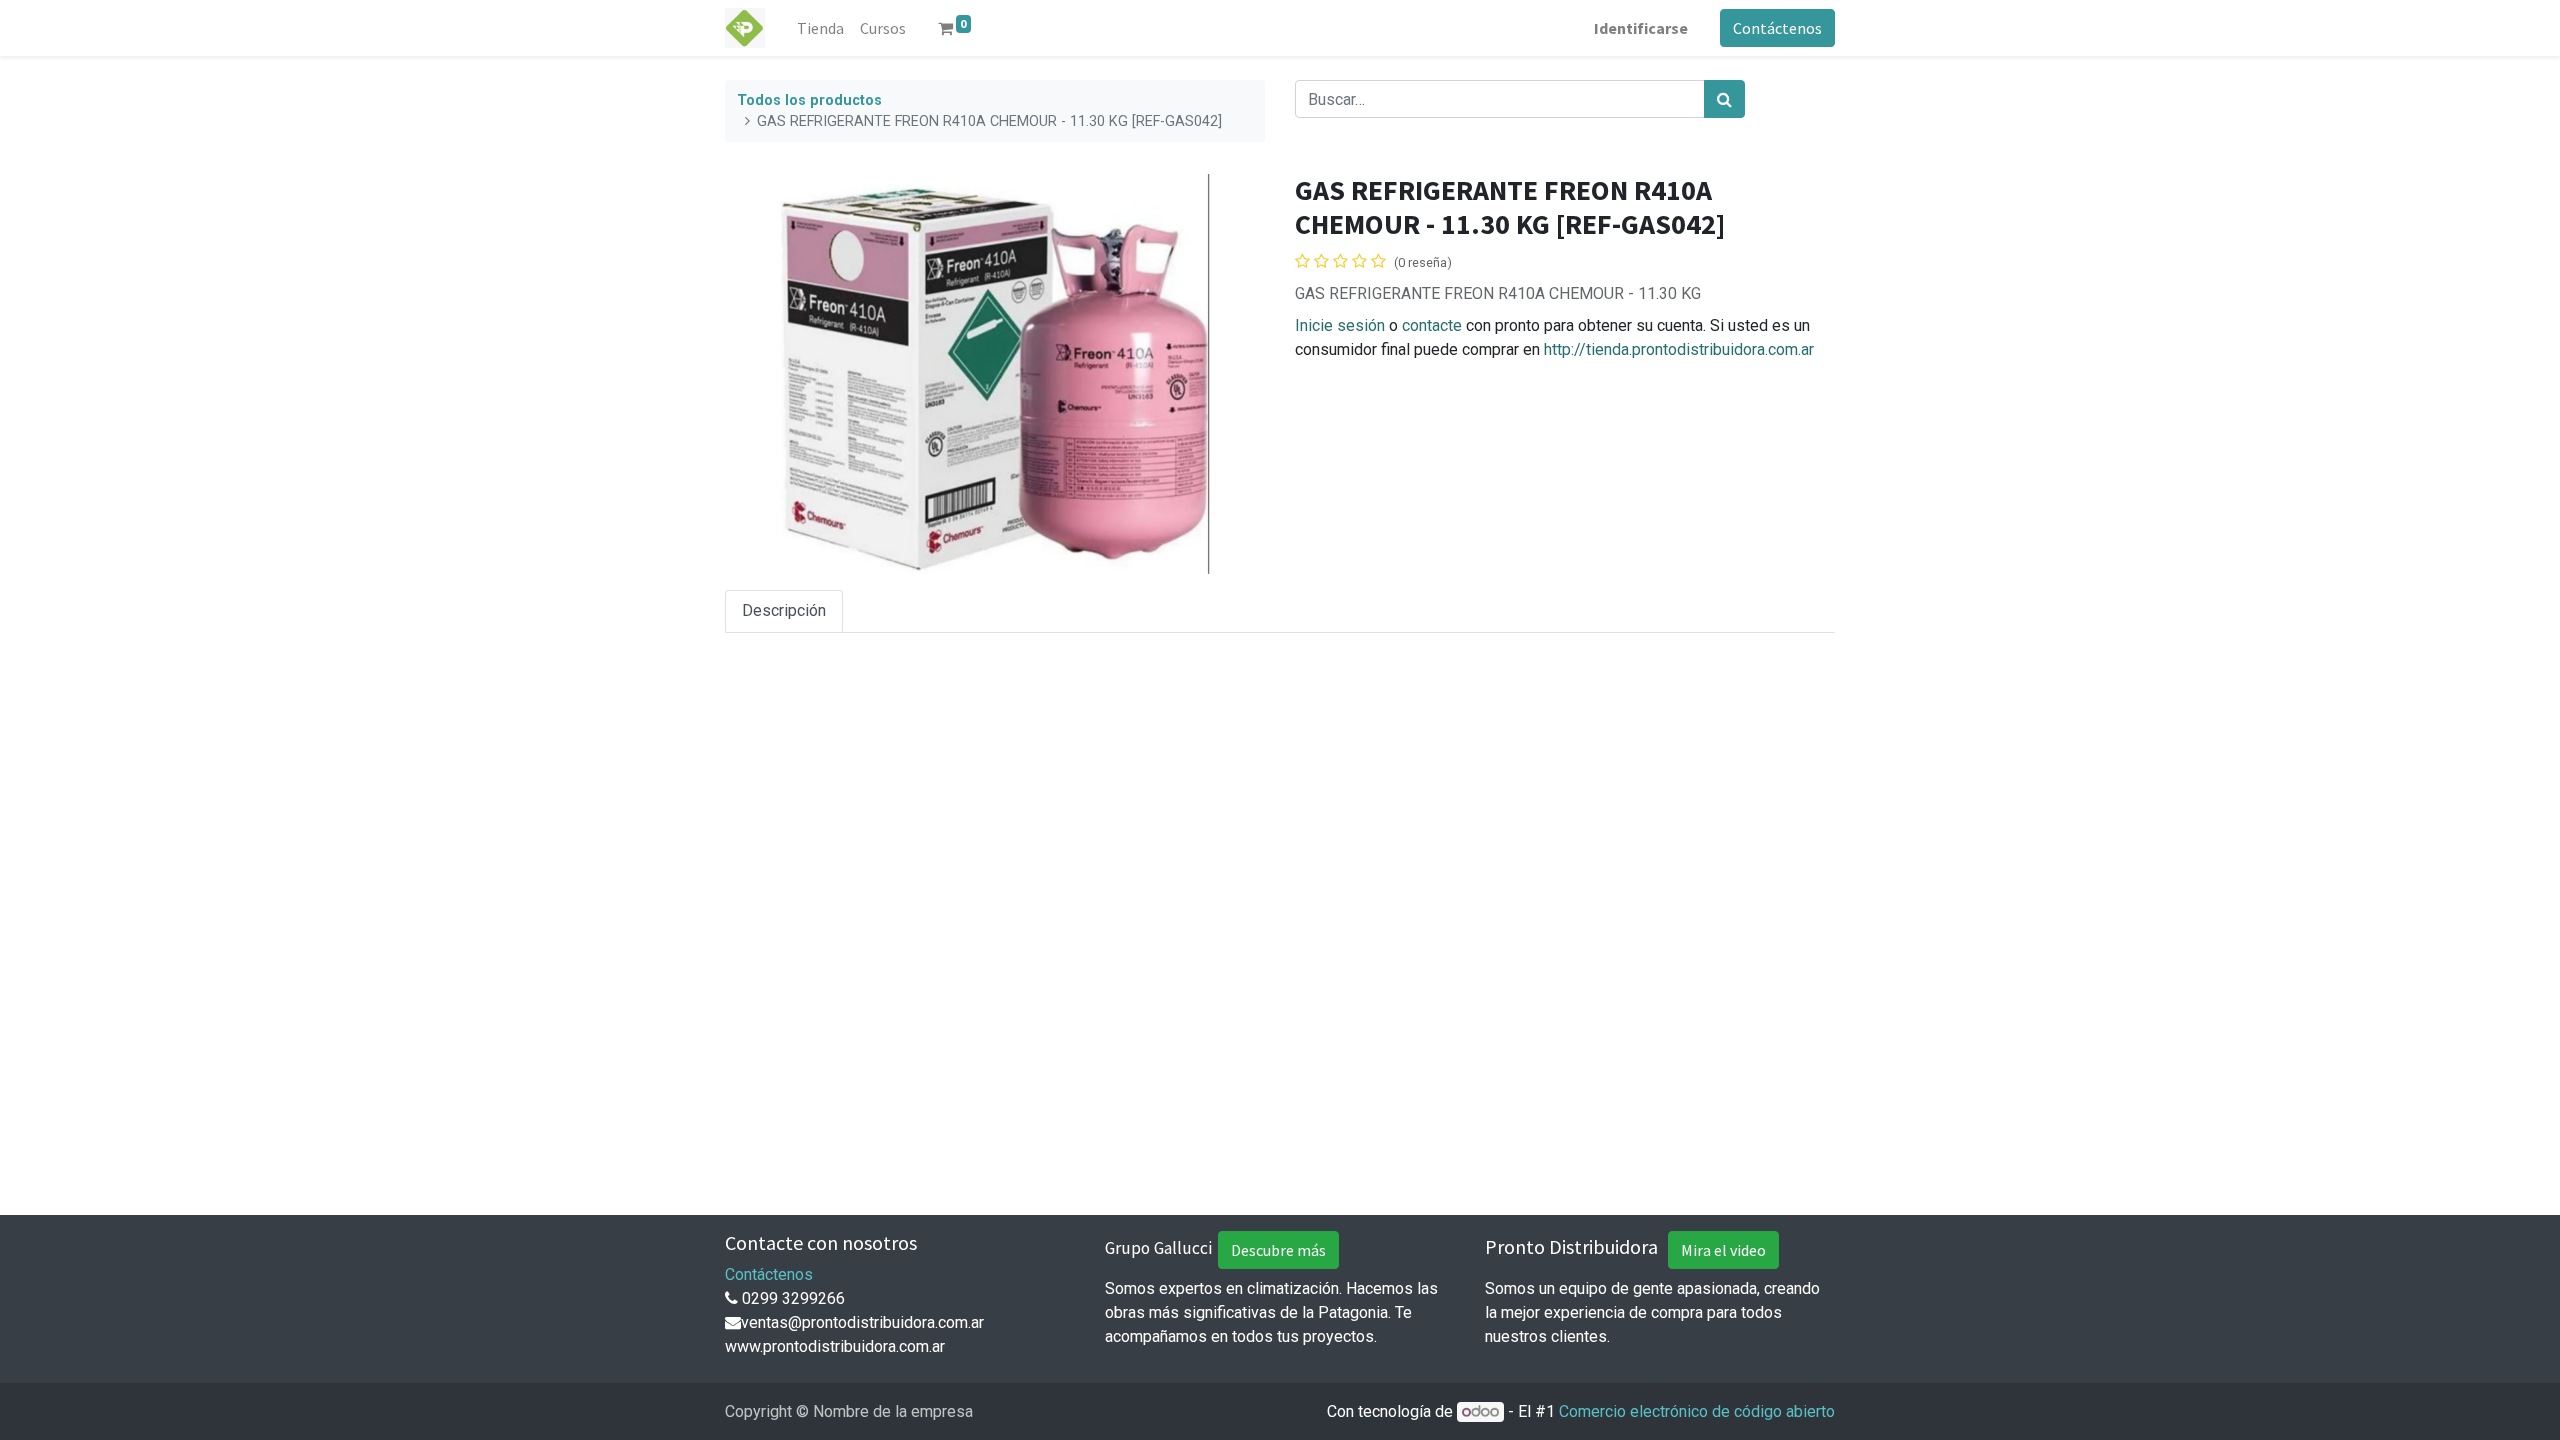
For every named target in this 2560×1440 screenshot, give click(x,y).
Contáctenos (1777, 28)
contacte (1432, 325)
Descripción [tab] (784, 610)
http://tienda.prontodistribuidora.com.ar (1679, 349)
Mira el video (1723, 1250)
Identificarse (1641, 28)
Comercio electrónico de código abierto (1697, 1411)
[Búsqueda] (1724, 99)
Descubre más (1278, 1250)
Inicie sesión (1340, 325)
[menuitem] (820, 28)
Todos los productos (809, 100)
